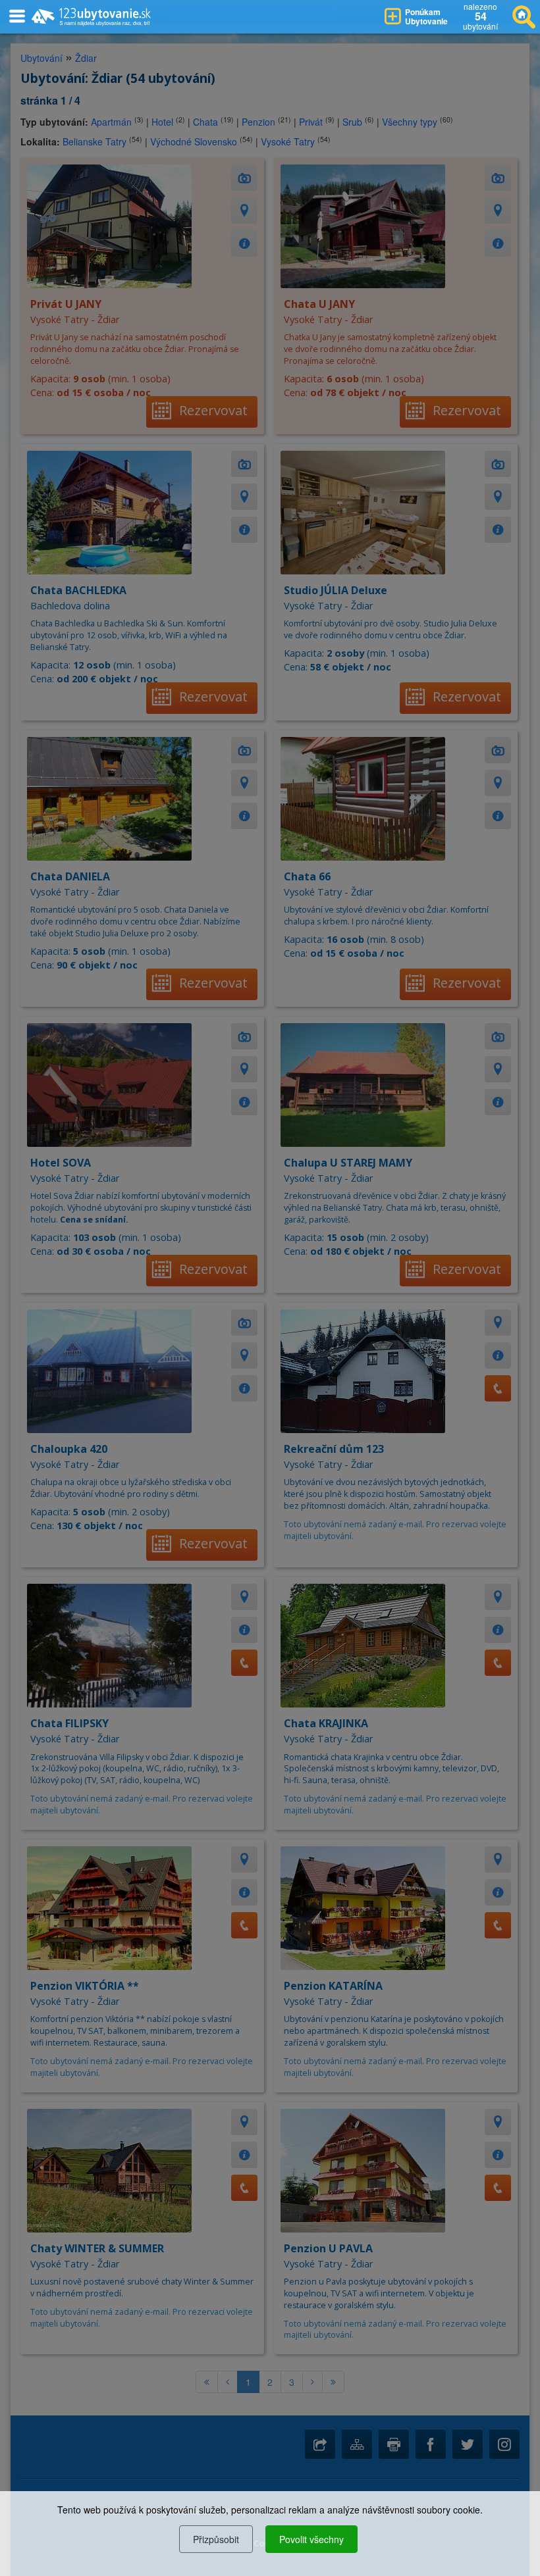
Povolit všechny (311, 2539)
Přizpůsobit (216, 2539)
